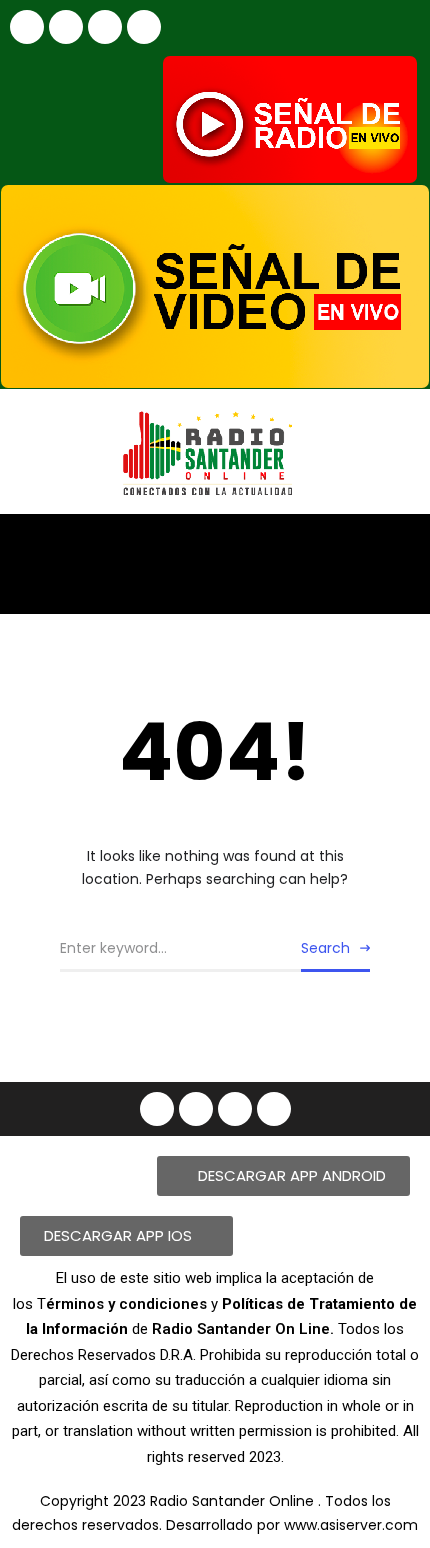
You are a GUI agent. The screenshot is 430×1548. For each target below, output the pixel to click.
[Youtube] (105, 27)
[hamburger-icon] (397, 546)
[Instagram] (66, 27)
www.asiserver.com (351, 1525)
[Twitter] (144, 27)
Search (325, 948)
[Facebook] (27, 27)
